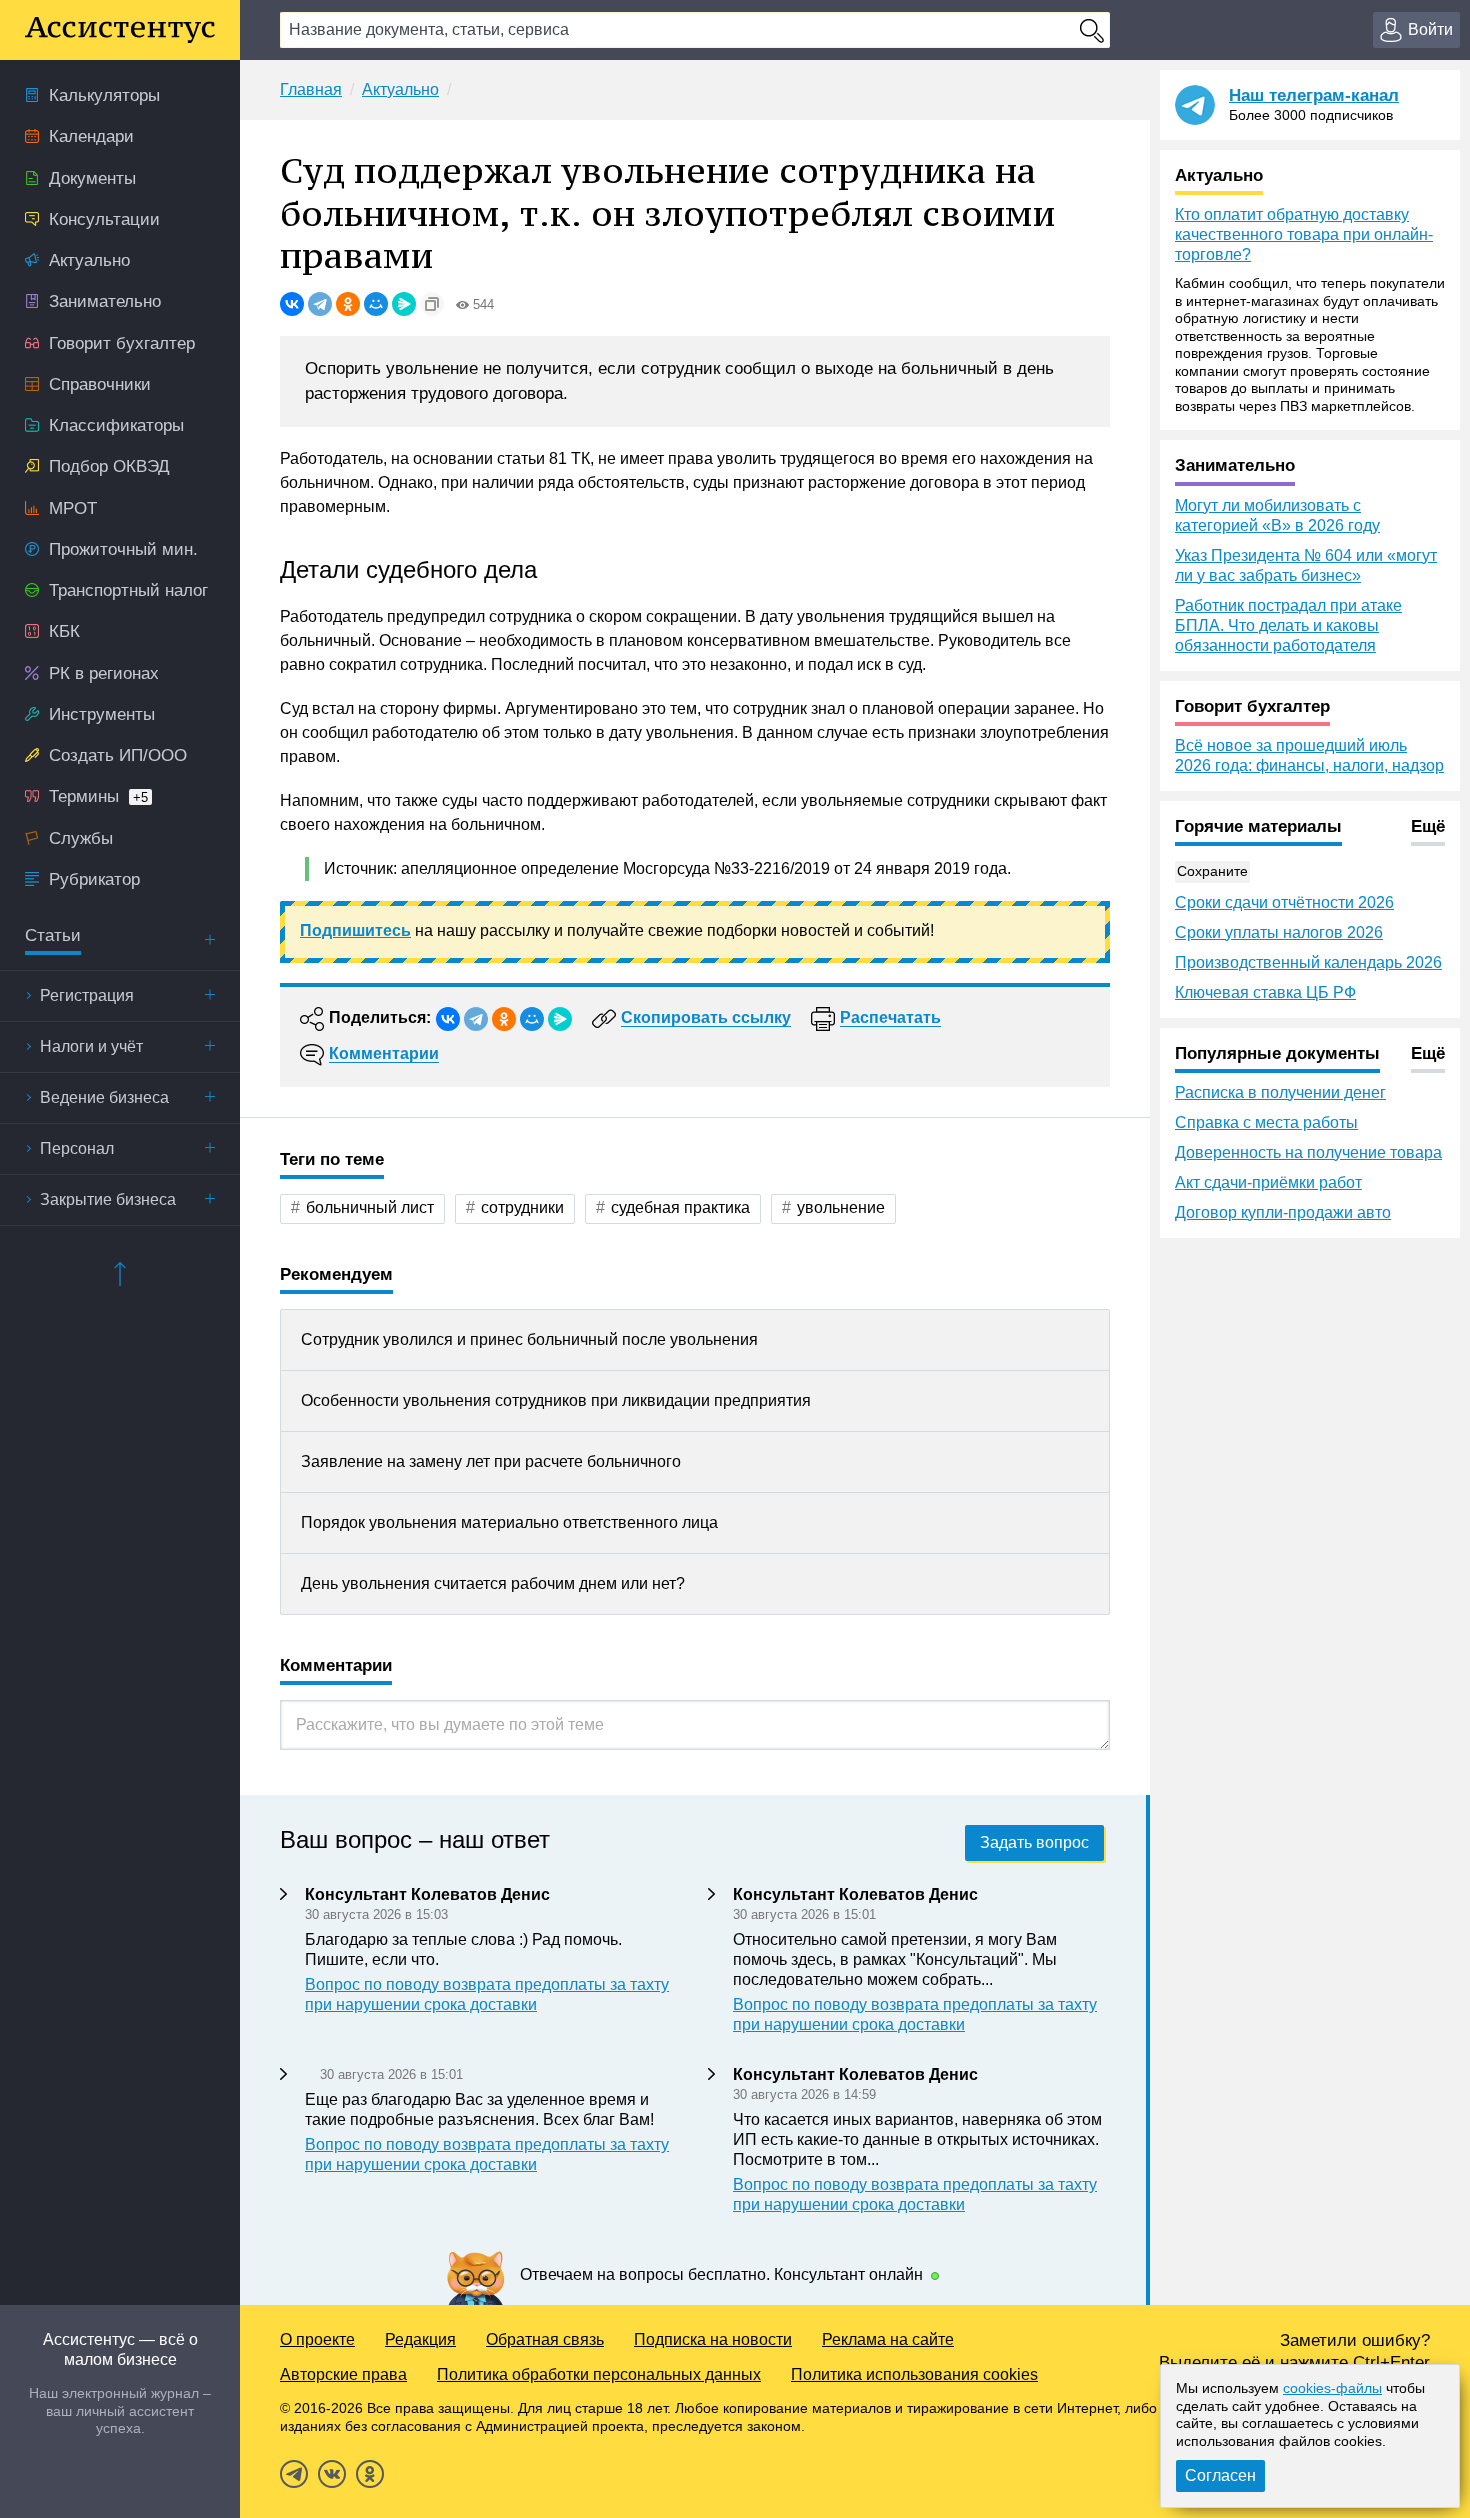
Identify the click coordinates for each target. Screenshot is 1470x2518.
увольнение (841, 1207)
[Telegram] (320, 304)
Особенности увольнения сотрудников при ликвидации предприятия (556, 1400)
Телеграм (294, 2474)
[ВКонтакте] (292, 304)
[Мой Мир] (376, 304)
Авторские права (343, 2374)
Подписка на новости (713, 2339)
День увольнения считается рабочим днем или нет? (493, 1583)
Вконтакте (332, 2474)
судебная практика (680, 1207)
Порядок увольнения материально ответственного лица (509, 1522)
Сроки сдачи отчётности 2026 (1284, 902)
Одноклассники (370, 2474)
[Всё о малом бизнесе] (120, 30)
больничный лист (370, 1207)
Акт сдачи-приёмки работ (1268, 1182)
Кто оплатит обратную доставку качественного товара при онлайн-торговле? (1304, 234)
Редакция (420, 2339)
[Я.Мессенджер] (404, 304)
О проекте (317, 2339)
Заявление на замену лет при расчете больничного (491, 1461)
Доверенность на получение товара (1308, 1152)
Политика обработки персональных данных (599, 2374)
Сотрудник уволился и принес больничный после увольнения (529, 1339)
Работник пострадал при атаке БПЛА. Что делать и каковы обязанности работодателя (1288, 625)
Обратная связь (545, 2339)
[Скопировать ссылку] (432, 304)
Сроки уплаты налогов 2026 (1279, 932)
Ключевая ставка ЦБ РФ (1265, 992)
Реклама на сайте (888, 2339)
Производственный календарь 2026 (1308, 962)
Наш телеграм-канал (1314, 95)
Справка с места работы (1266, 1122)
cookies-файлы (1332, 2388)
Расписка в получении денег (1280, 1092)
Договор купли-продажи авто (1283, 1212)
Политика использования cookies (914, 2374)
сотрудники (522, 1207)
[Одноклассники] (348, 304)
